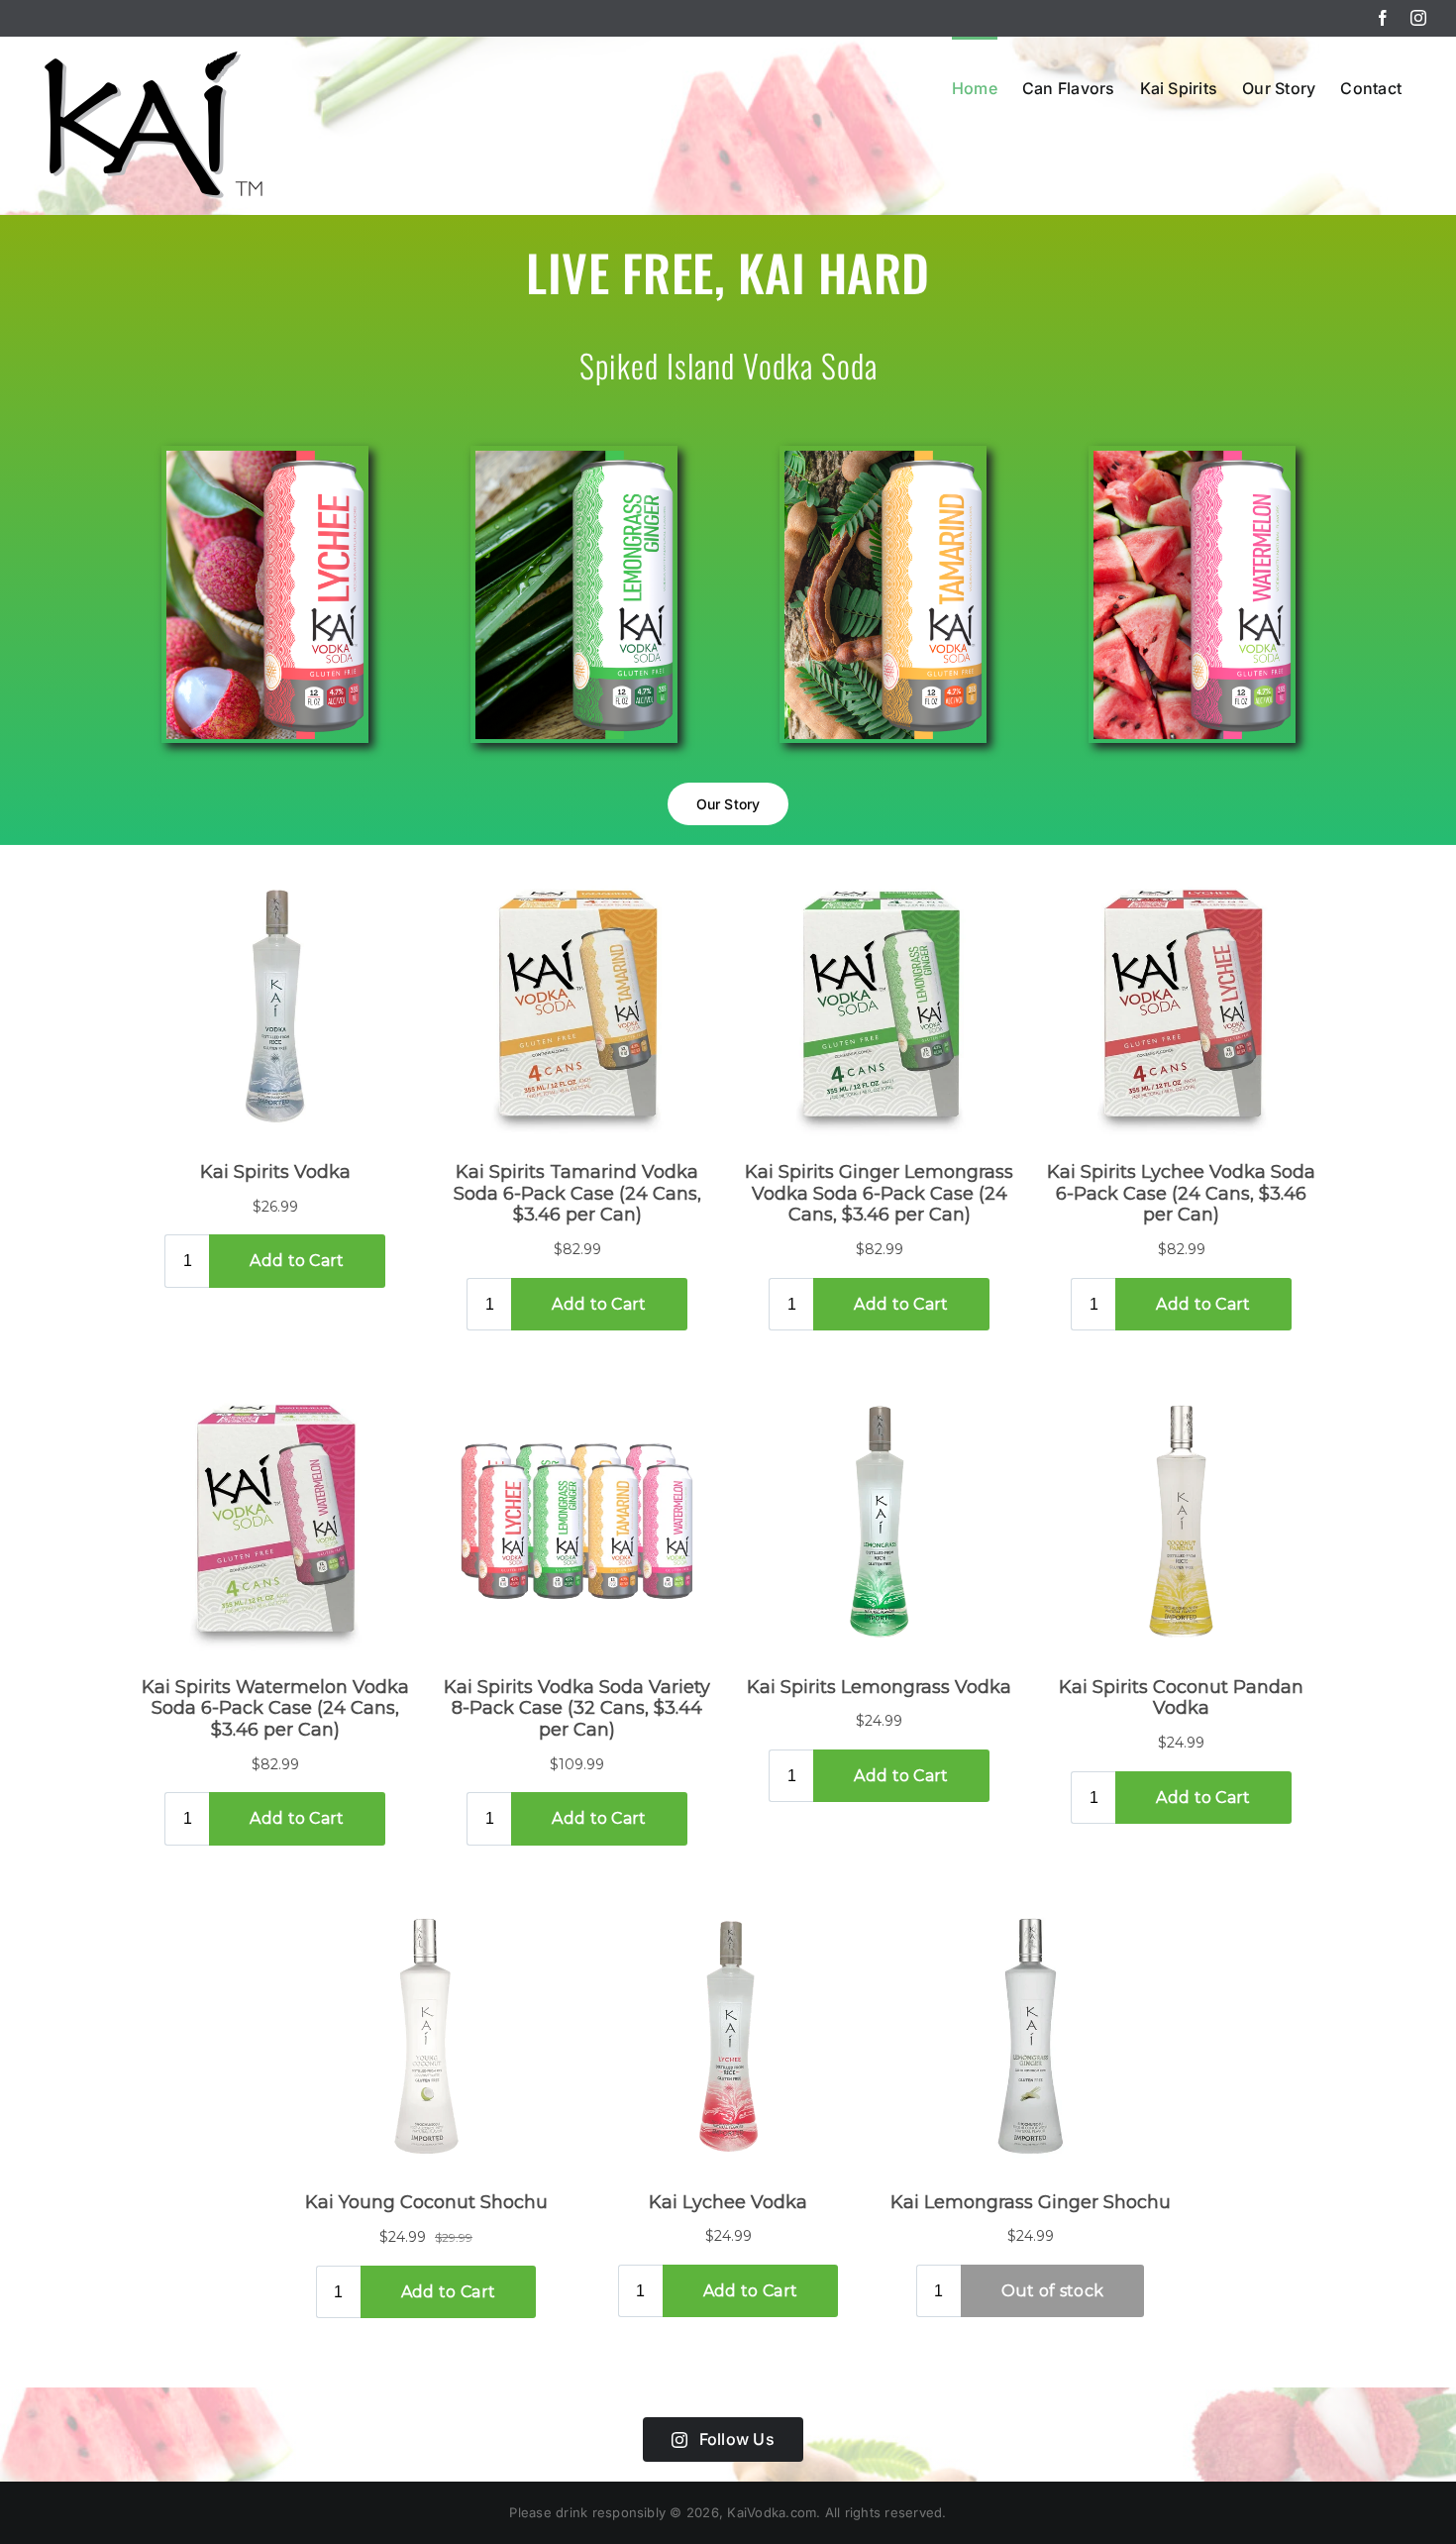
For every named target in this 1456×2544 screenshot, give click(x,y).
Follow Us (737, 2439)
